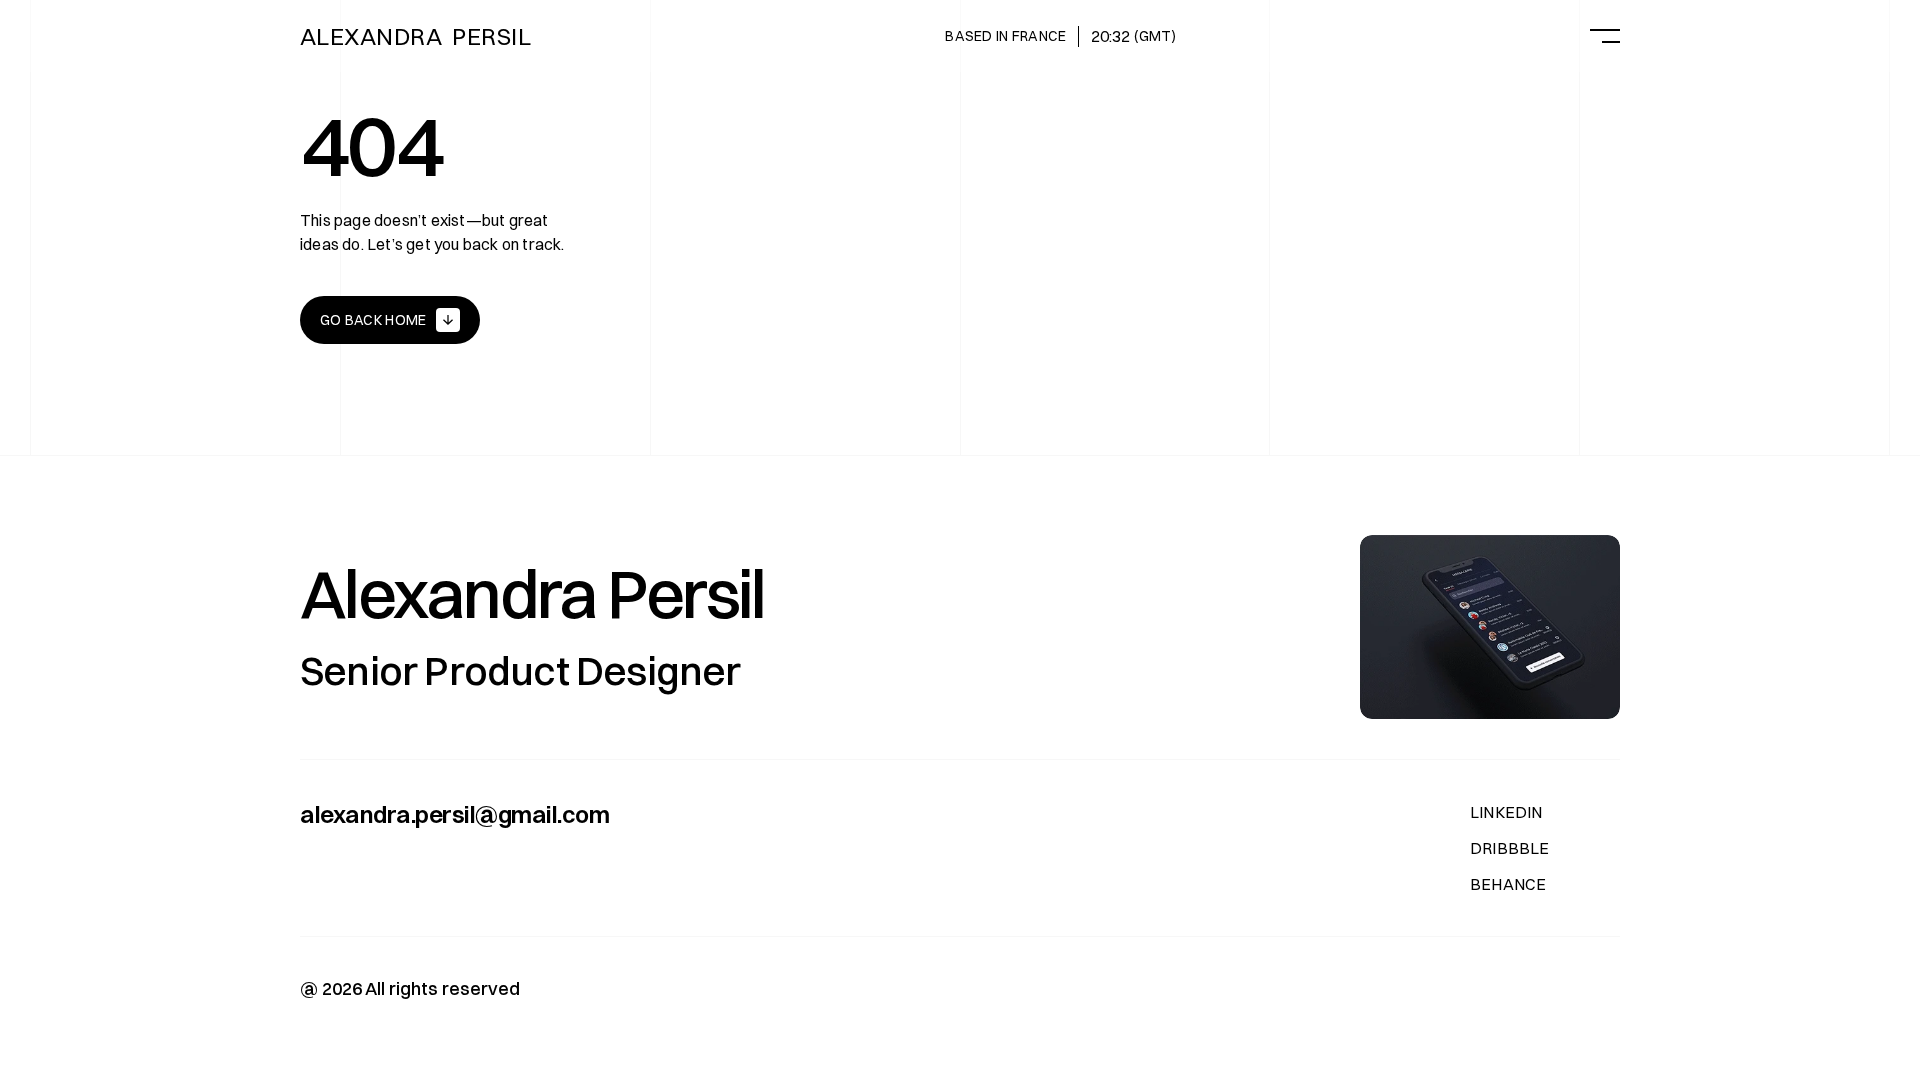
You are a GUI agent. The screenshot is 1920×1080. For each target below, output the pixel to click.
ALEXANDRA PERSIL (415, 36)
